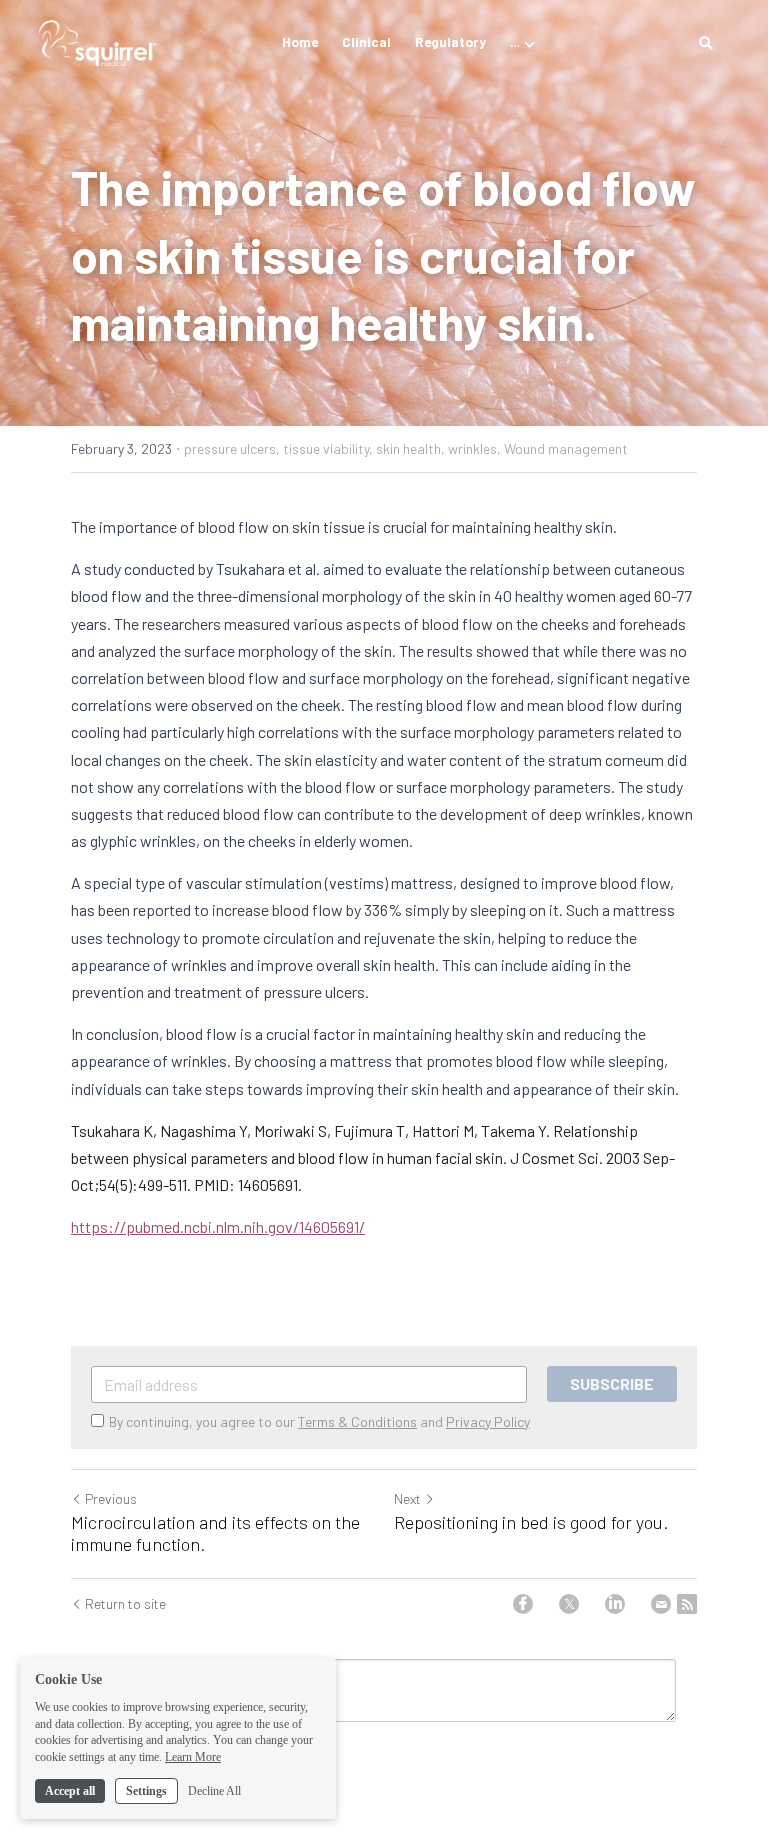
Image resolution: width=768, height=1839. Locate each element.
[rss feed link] (687, 1604)
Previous (111, 1498)
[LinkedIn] (615, 1604)
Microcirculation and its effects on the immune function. (215, 1533)
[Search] (706, 43)
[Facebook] (523, 1604)
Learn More (193, 1757)
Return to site (125, 1603)
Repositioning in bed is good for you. (531, 1522)
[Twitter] (569, 1604)
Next (407, 1498)
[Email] (661, 1604)
